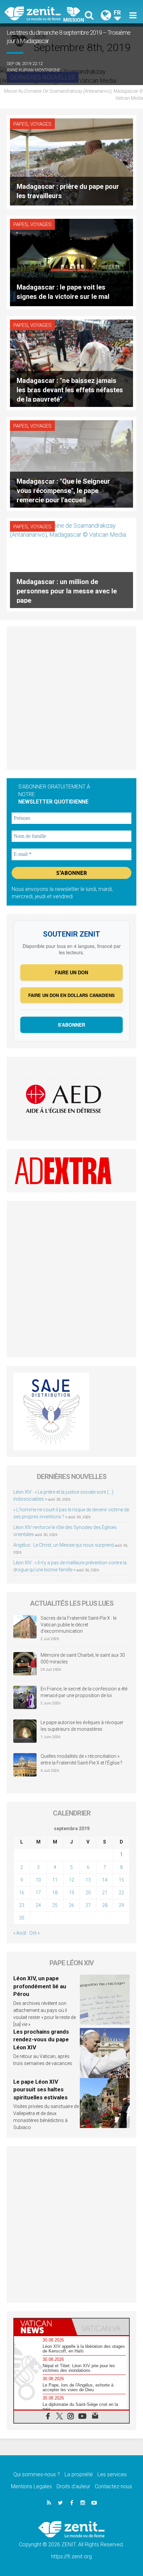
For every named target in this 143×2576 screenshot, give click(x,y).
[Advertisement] (71, 698)
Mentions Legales (31, 2486)
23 (22, 1905)
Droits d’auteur (73, 2486)
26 (71, 1905)
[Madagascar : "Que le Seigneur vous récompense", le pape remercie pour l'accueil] (71, 463)
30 (22, 1918)
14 (105, 1880)
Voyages (41, 124)
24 (38, 1905)
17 (38, 1893)
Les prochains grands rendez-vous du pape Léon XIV (41, 2039)
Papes (21, 124)
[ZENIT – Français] (40, 13)
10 (38, 1880)
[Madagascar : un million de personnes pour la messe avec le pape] (71, 564)
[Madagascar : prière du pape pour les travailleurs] (71, 161)
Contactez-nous (113, 2486)
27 (88, 1905)
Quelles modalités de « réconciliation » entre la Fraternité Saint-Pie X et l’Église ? (81, 1759)
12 (71, 1880)
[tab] (43, 2327)
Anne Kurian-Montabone (33, 70)
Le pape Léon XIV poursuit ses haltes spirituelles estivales (40, 2090)
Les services (112, 2474)
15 (121, 1880)
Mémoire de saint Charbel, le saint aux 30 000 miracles (83, 1658)
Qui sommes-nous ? (37, 2474)
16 (22, 1893)
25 (55, 1905)
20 (88, 1893)
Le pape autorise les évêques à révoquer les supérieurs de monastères (82, 1726)
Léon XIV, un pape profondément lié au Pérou (40, 1986)
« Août (20, 1933)
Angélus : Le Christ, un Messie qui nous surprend (64, 1545)
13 (88, 1880)
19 (71, 1893)
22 (121, 1893)
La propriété (79, 2474)
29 (121, 1905)
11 (55, 1880)
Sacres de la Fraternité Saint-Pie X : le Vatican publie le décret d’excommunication (78, 1625)
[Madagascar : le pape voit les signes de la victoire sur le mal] (71, 262)
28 (105, 1905)
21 (105, 1893)
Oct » (34, 1933)
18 (55, 1893)
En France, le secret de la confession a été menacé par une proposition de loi (84, 1692)
